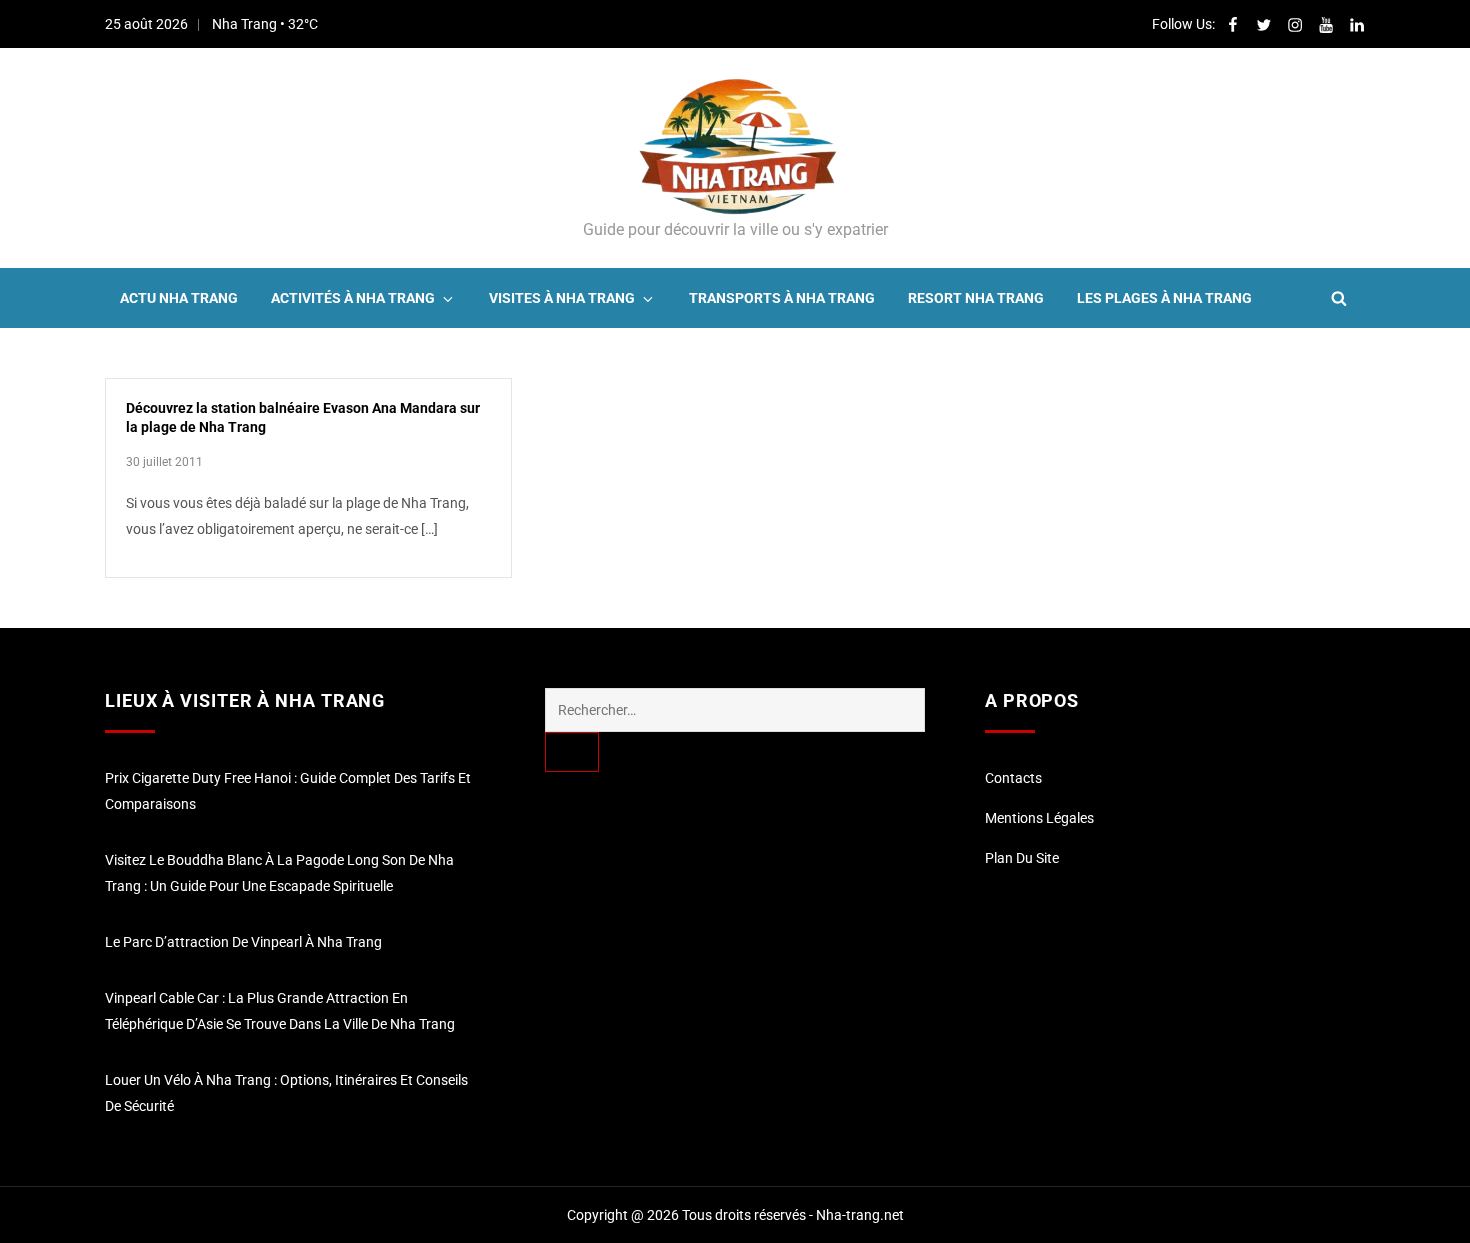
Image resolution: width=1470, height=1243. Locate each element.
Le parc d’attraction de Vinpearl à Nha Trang (243, 942)
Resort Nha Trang (976, 298)
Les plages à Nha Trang (1164, 298)
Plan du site (1022, 858)
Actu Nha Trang (179, 298)
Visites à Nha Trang (562, 298)
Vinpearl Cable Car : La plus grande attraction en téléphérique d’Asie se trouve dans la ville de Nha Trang (280, 1011)
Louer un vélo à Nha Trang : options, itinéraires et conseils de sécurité (286, 1093)
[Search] (572, 752)
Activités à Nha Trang (353, 298)
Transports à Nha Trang (782, 298)
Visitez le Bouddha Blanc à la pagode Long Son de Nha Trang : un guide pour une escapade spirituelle (279, 873)
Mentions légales (1039, 818)
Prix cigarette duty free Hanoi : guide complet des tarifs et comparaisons (288, 791)
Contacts (1013, 778)
